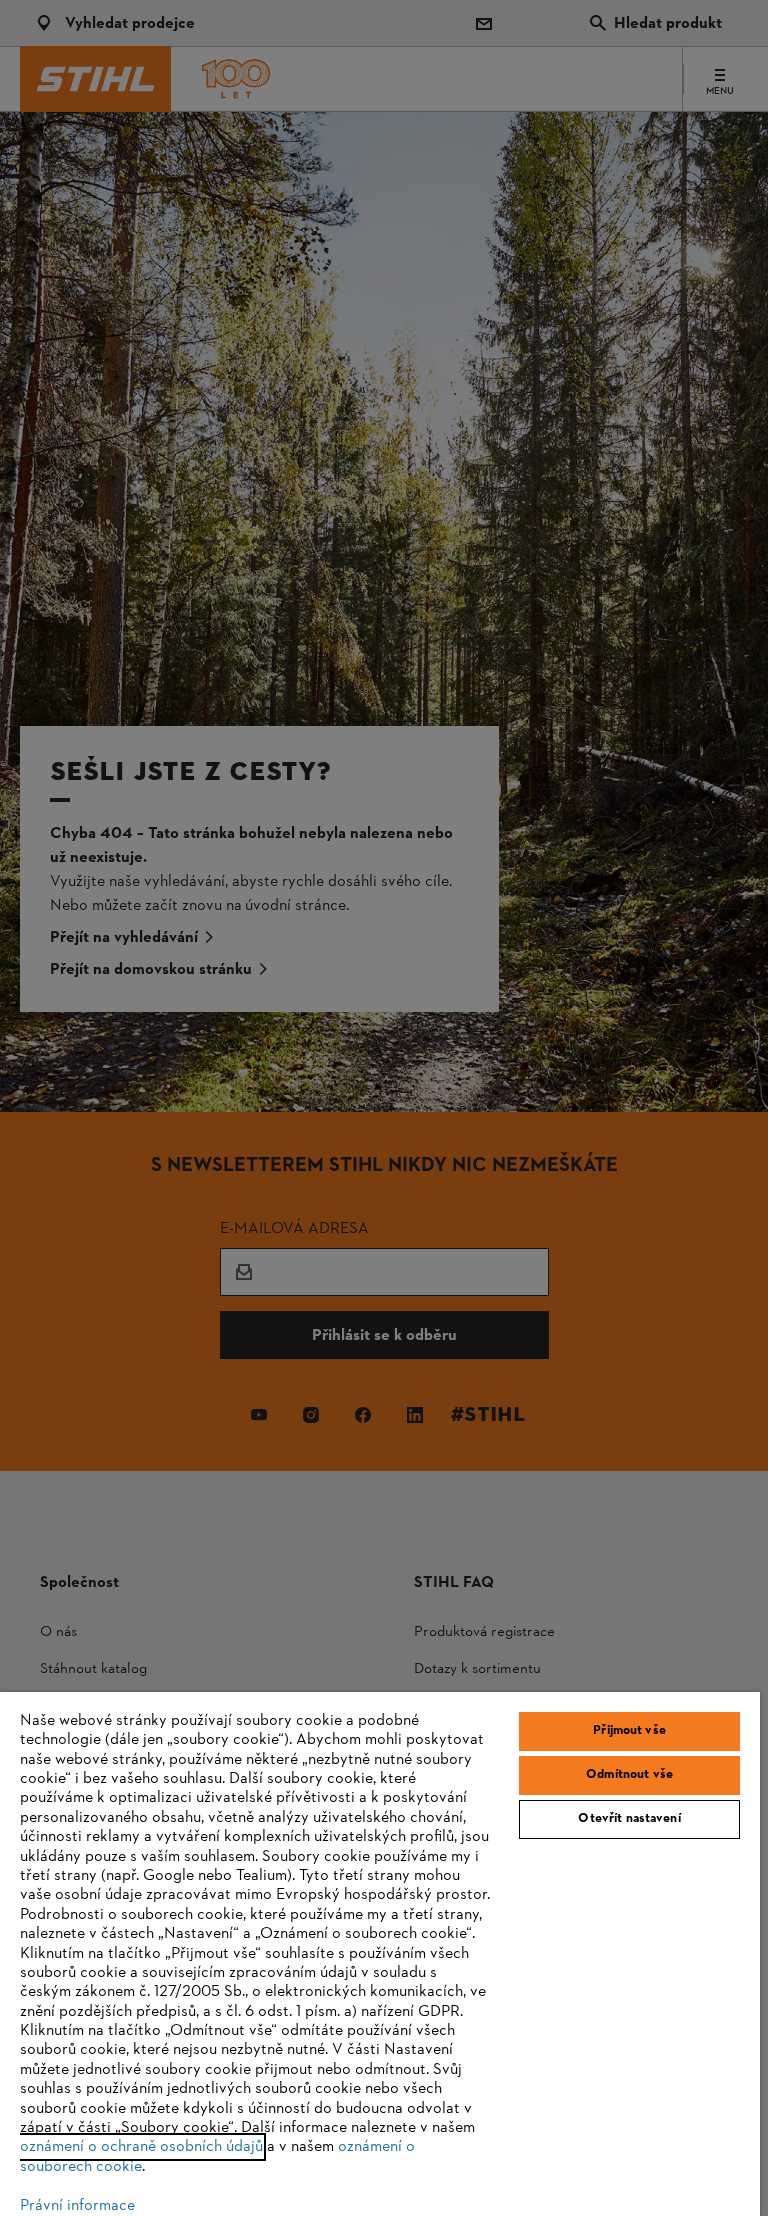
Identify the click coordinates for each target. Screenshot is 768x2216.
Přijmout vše (629, 1731)
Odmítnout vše (629, 1775)
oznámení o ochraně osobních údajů (141, 2147)
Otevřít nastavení (629, 1819)
